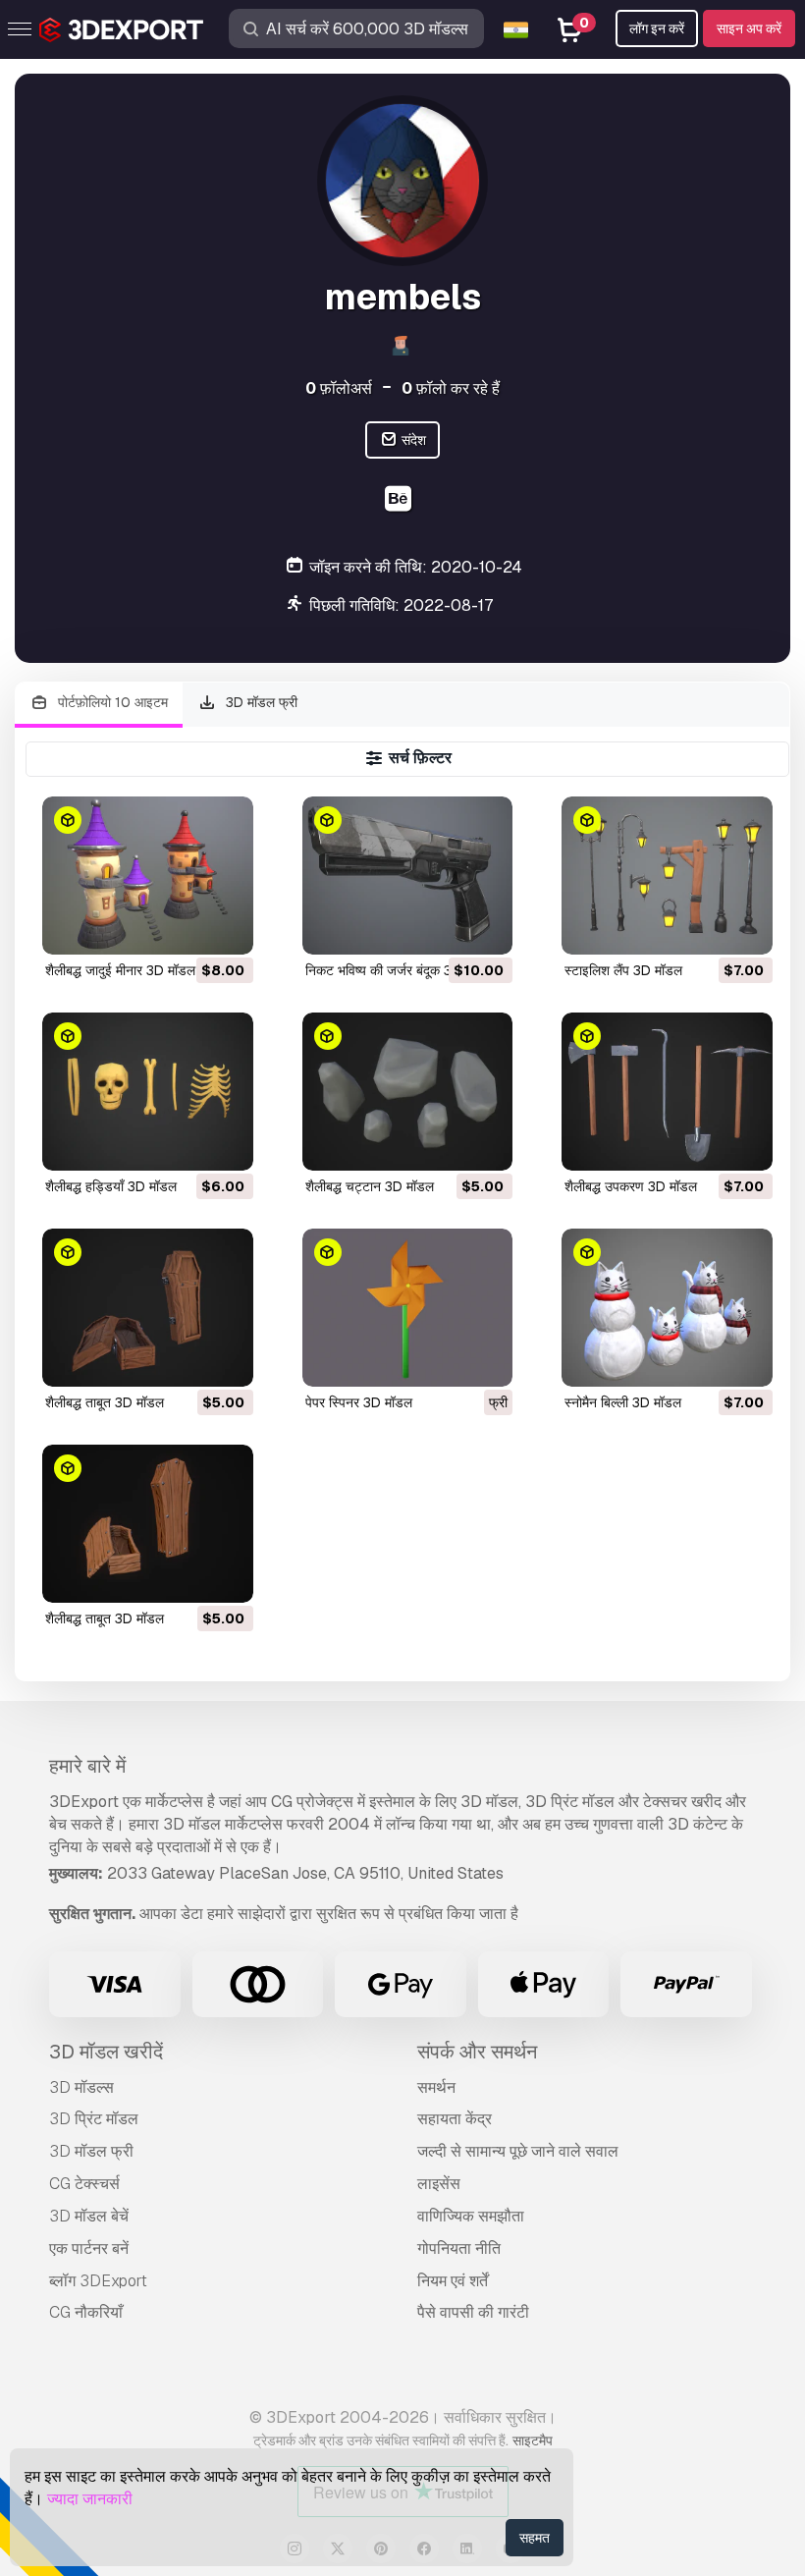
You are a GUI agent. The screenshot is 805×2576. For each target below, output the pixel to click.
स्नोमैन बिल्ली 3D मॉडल (623, 1402)
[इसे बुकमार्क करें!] (225, 927)
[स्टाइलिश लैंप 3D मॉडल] (667, 876)
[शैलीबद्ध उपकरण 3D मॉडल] (667, 1092)
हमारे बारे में (87, 1766)
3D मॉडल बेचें (89, 2216)
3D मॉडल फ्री (260, 702)
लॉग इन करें (657, 28)
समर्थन (436, 2087)
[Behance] (400, 501)
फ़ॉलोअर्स (339, 388)
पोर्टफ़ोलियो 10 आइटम (111, 702)
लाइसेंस (439, 2184)
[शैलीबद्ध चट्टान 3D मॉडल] (408, 1092)
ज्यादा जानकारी (90, 2499)
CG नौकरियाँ (86, 2312)
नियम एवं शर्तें (453, 2281)
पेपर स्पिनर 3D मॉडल (359, 1402)
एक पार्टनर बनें (89, 2248)
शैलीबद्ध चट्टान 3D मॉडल (370, 1186)
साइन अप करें (749, 28)
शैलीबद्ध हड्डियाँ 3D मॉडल (111, 1186)
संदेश (412, 440)
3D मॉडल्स (81, 2087)
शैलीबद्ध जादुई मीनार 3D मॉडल (120, 970)
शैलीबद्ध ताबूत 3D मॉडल (105, 1402)
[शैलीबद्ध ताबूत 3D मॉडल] (148, 1308)
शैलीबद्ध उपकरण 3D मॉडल (631, 1186)
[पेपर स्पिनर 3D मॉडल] (408, 1308)
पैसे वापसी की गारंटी (473, 2312)
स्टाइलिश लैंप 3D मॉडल (623, 970)
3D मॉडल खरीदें (106, 2052)
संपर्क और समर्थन (477, 2052)
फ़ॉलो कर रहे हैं (451, 388)
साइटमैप (533, 2440)
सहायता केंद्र (455, 2119)
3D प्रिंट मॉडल (94, 2119)
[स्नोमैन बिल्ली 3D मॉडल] (667, 1308)
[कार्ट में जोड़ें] (185, 927)
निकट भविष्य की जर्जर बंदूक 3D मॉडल (399, 970)
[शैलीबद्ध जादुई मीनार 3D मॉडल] (148, 876)
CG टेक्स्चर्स (84, 2184)
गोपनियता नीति (459, 2248)
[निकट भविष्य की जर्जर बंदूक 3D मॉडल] (408, 876)
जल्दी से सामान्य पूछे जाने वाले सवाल (518, 2151)
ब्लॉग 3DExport (98, 2281)
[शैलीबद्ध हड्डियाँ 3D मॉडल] (148, 1092)
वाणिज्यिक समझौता (471, 2216)
